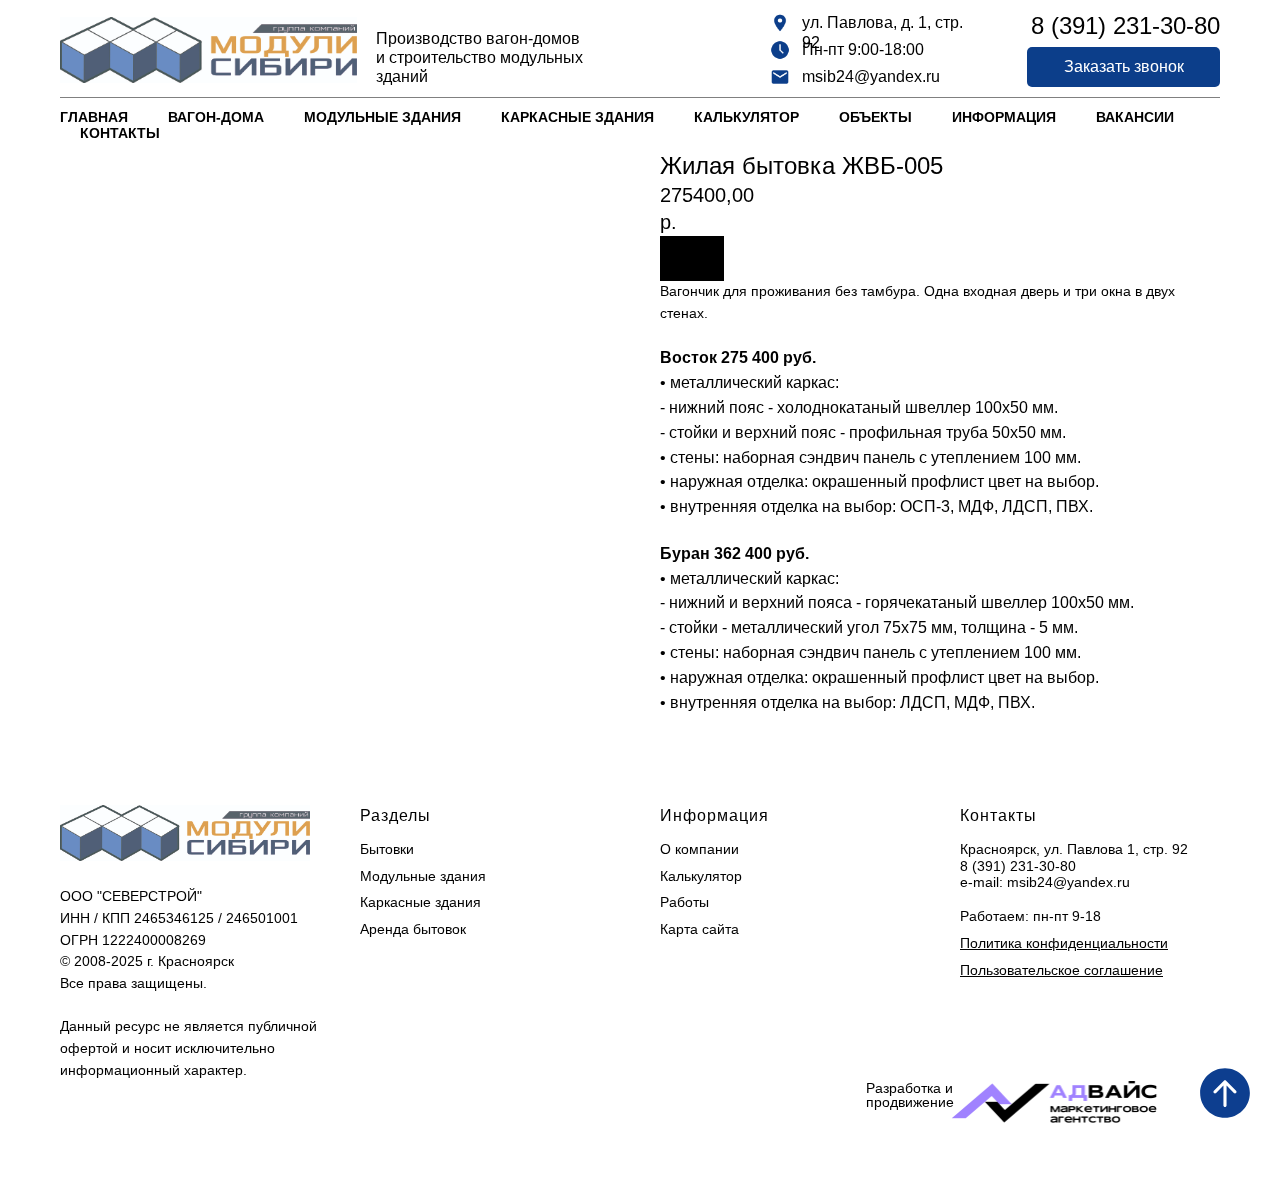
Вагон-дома (216, 117)
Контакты (120, 133)
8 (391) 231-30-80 (1018, 866)
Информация (1004, 117)
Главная (94, 117)
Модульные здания (382, 117)
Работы (684, 902)
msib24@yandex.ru (871, 76)
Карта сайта (699, 929)
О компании (699, 849)
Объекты (875, 117)
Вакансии (1135, 117)
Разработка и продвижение (910, 1095)
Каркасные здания (577, 117)
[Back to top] (1225, 1093)
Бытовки (387, 849)
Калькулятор (746, 117)
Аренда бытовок (413, 929)
